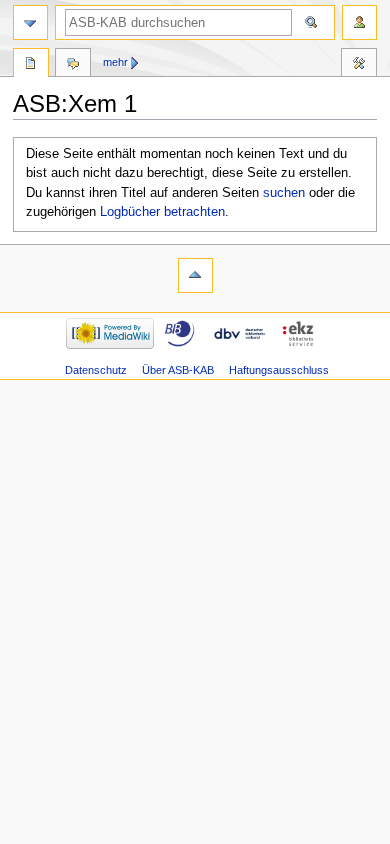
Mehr (115, 62)
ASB (31, 65)
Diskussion (73, 65)
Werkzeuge (359, 65)
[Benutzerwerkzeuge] (359, 22)
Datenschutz (96, 370)
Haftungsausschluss (279, 370)
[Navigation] (30, 22)
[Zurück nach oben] (195, 275)
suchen (284, 193)
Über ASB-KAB (178, 370)
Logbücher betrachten (162, 212)
